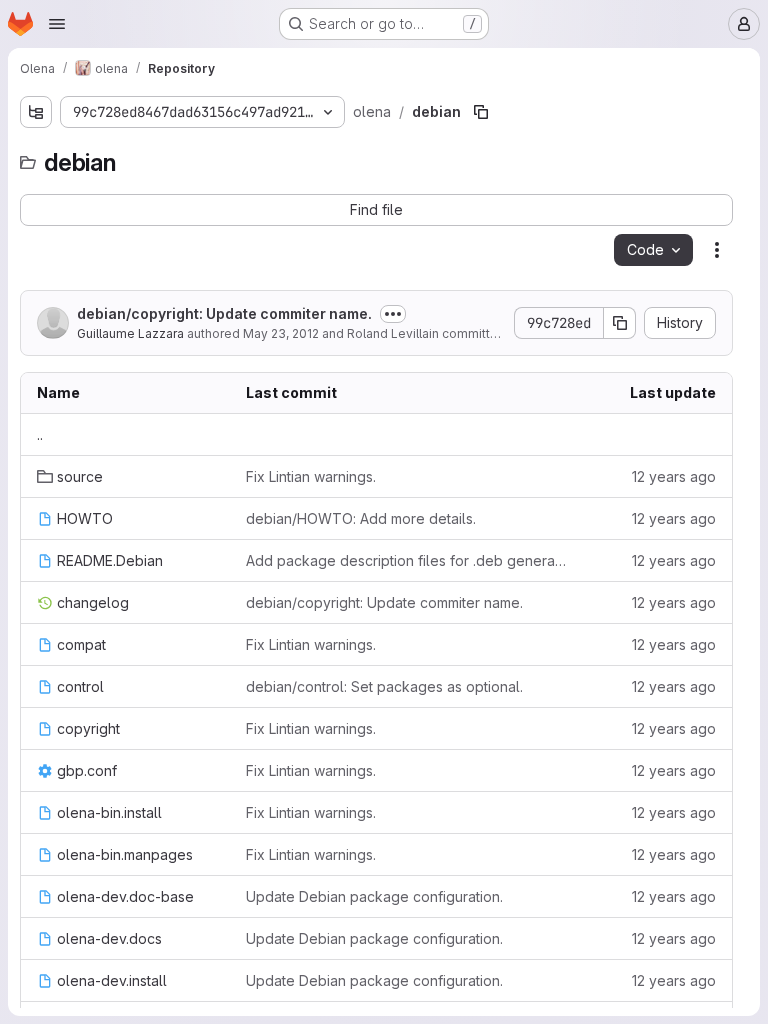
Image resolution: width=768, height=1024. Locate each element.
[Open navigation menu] (57, 24)
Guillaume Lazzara (130, 333)
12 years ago (674, 476)
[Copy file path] (481, 112)
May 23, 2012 (281, 333)
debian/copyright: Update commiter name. (224, 313)
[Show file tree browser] (36, 112)
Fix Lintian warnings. (311, 476)
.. (40, 434)
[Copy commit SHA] (620, 323)
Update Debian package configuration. (374, 896)
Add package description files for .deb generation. (406, 560)
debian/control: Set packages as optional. (384, 686)
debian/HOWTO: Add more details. (361, 518)
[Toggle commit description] (393, 314)
